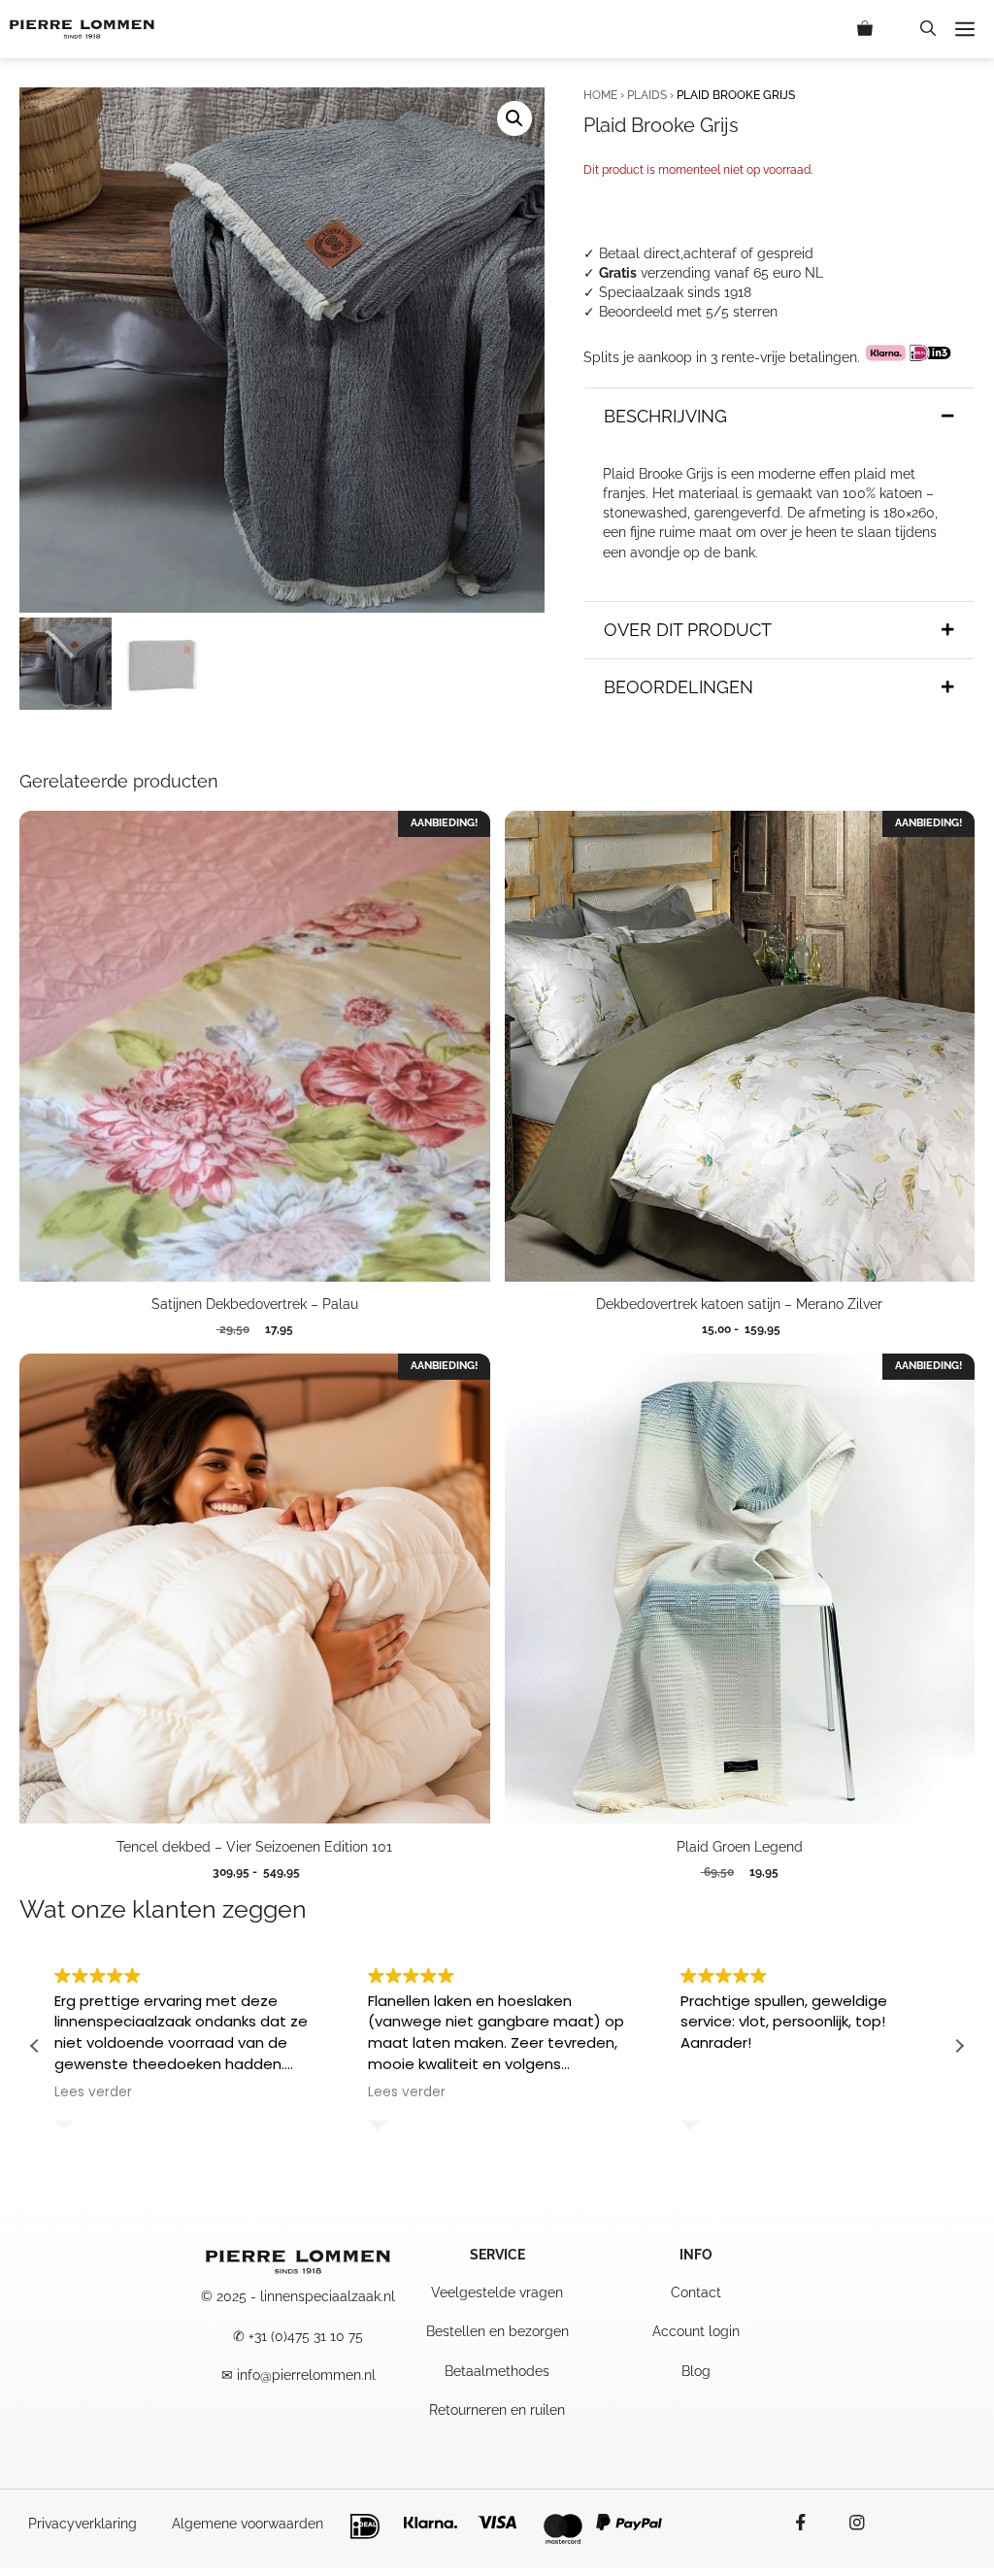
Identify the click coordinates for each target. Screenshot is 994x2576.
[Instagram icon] (847, 2523)
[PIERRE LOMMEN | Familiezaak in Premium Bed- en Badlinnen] (82, 29)
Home (600, 95)
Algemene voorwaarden (248, 2524)
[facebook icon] (811, 2523)
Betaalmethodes (497, 2371)
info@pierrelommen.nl (306, 2375)
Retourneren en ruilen (497, 2410)
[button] (928, 29)
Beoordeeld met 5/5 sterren (688, 312)
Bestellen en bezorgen (497, 2331)
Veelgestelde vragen (497, 2292)
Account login (696, 2331)
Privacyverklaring (83, 2524)
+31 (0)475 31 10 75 (306, 2336)
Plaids (647, 95)
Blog (696, 2371)
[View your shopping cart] (879, 29)
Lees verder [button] (93, 2092)
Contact (696, 2292)
